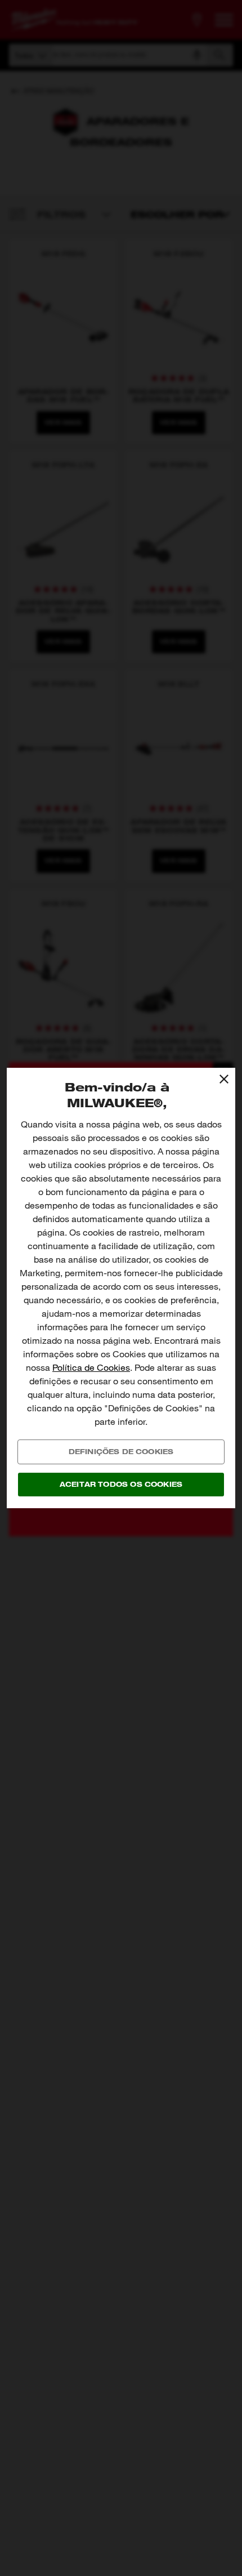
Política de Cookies (91, 1368)
